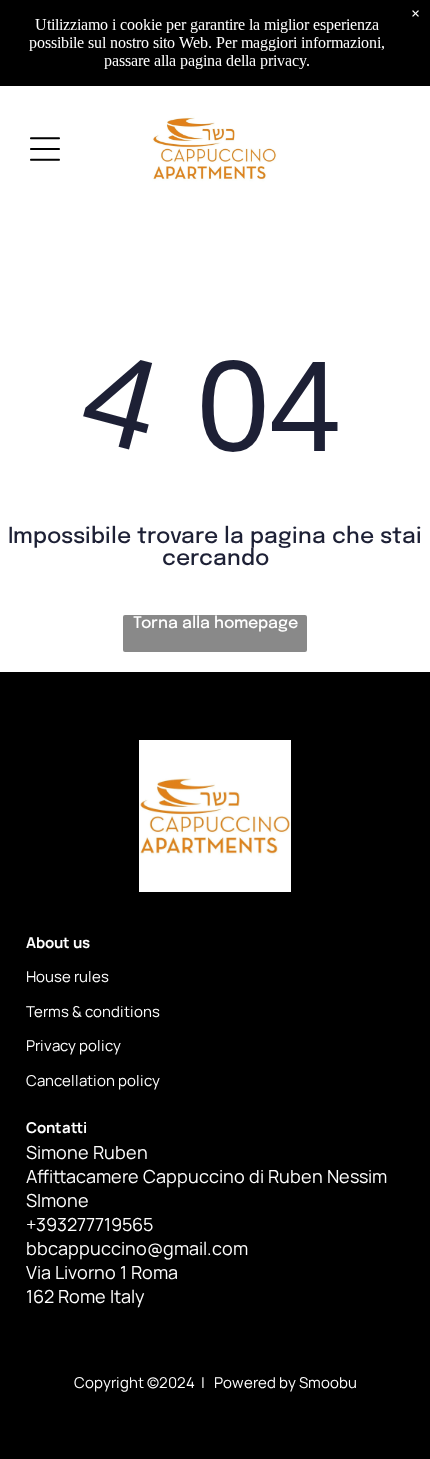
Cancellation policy (93, 1080)
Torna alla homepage (215, 623)
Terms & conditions (93, 1011)
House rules (67, 976)
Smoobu (328, 1382)
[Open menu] (45, 149)
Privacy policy (73, 1045)
